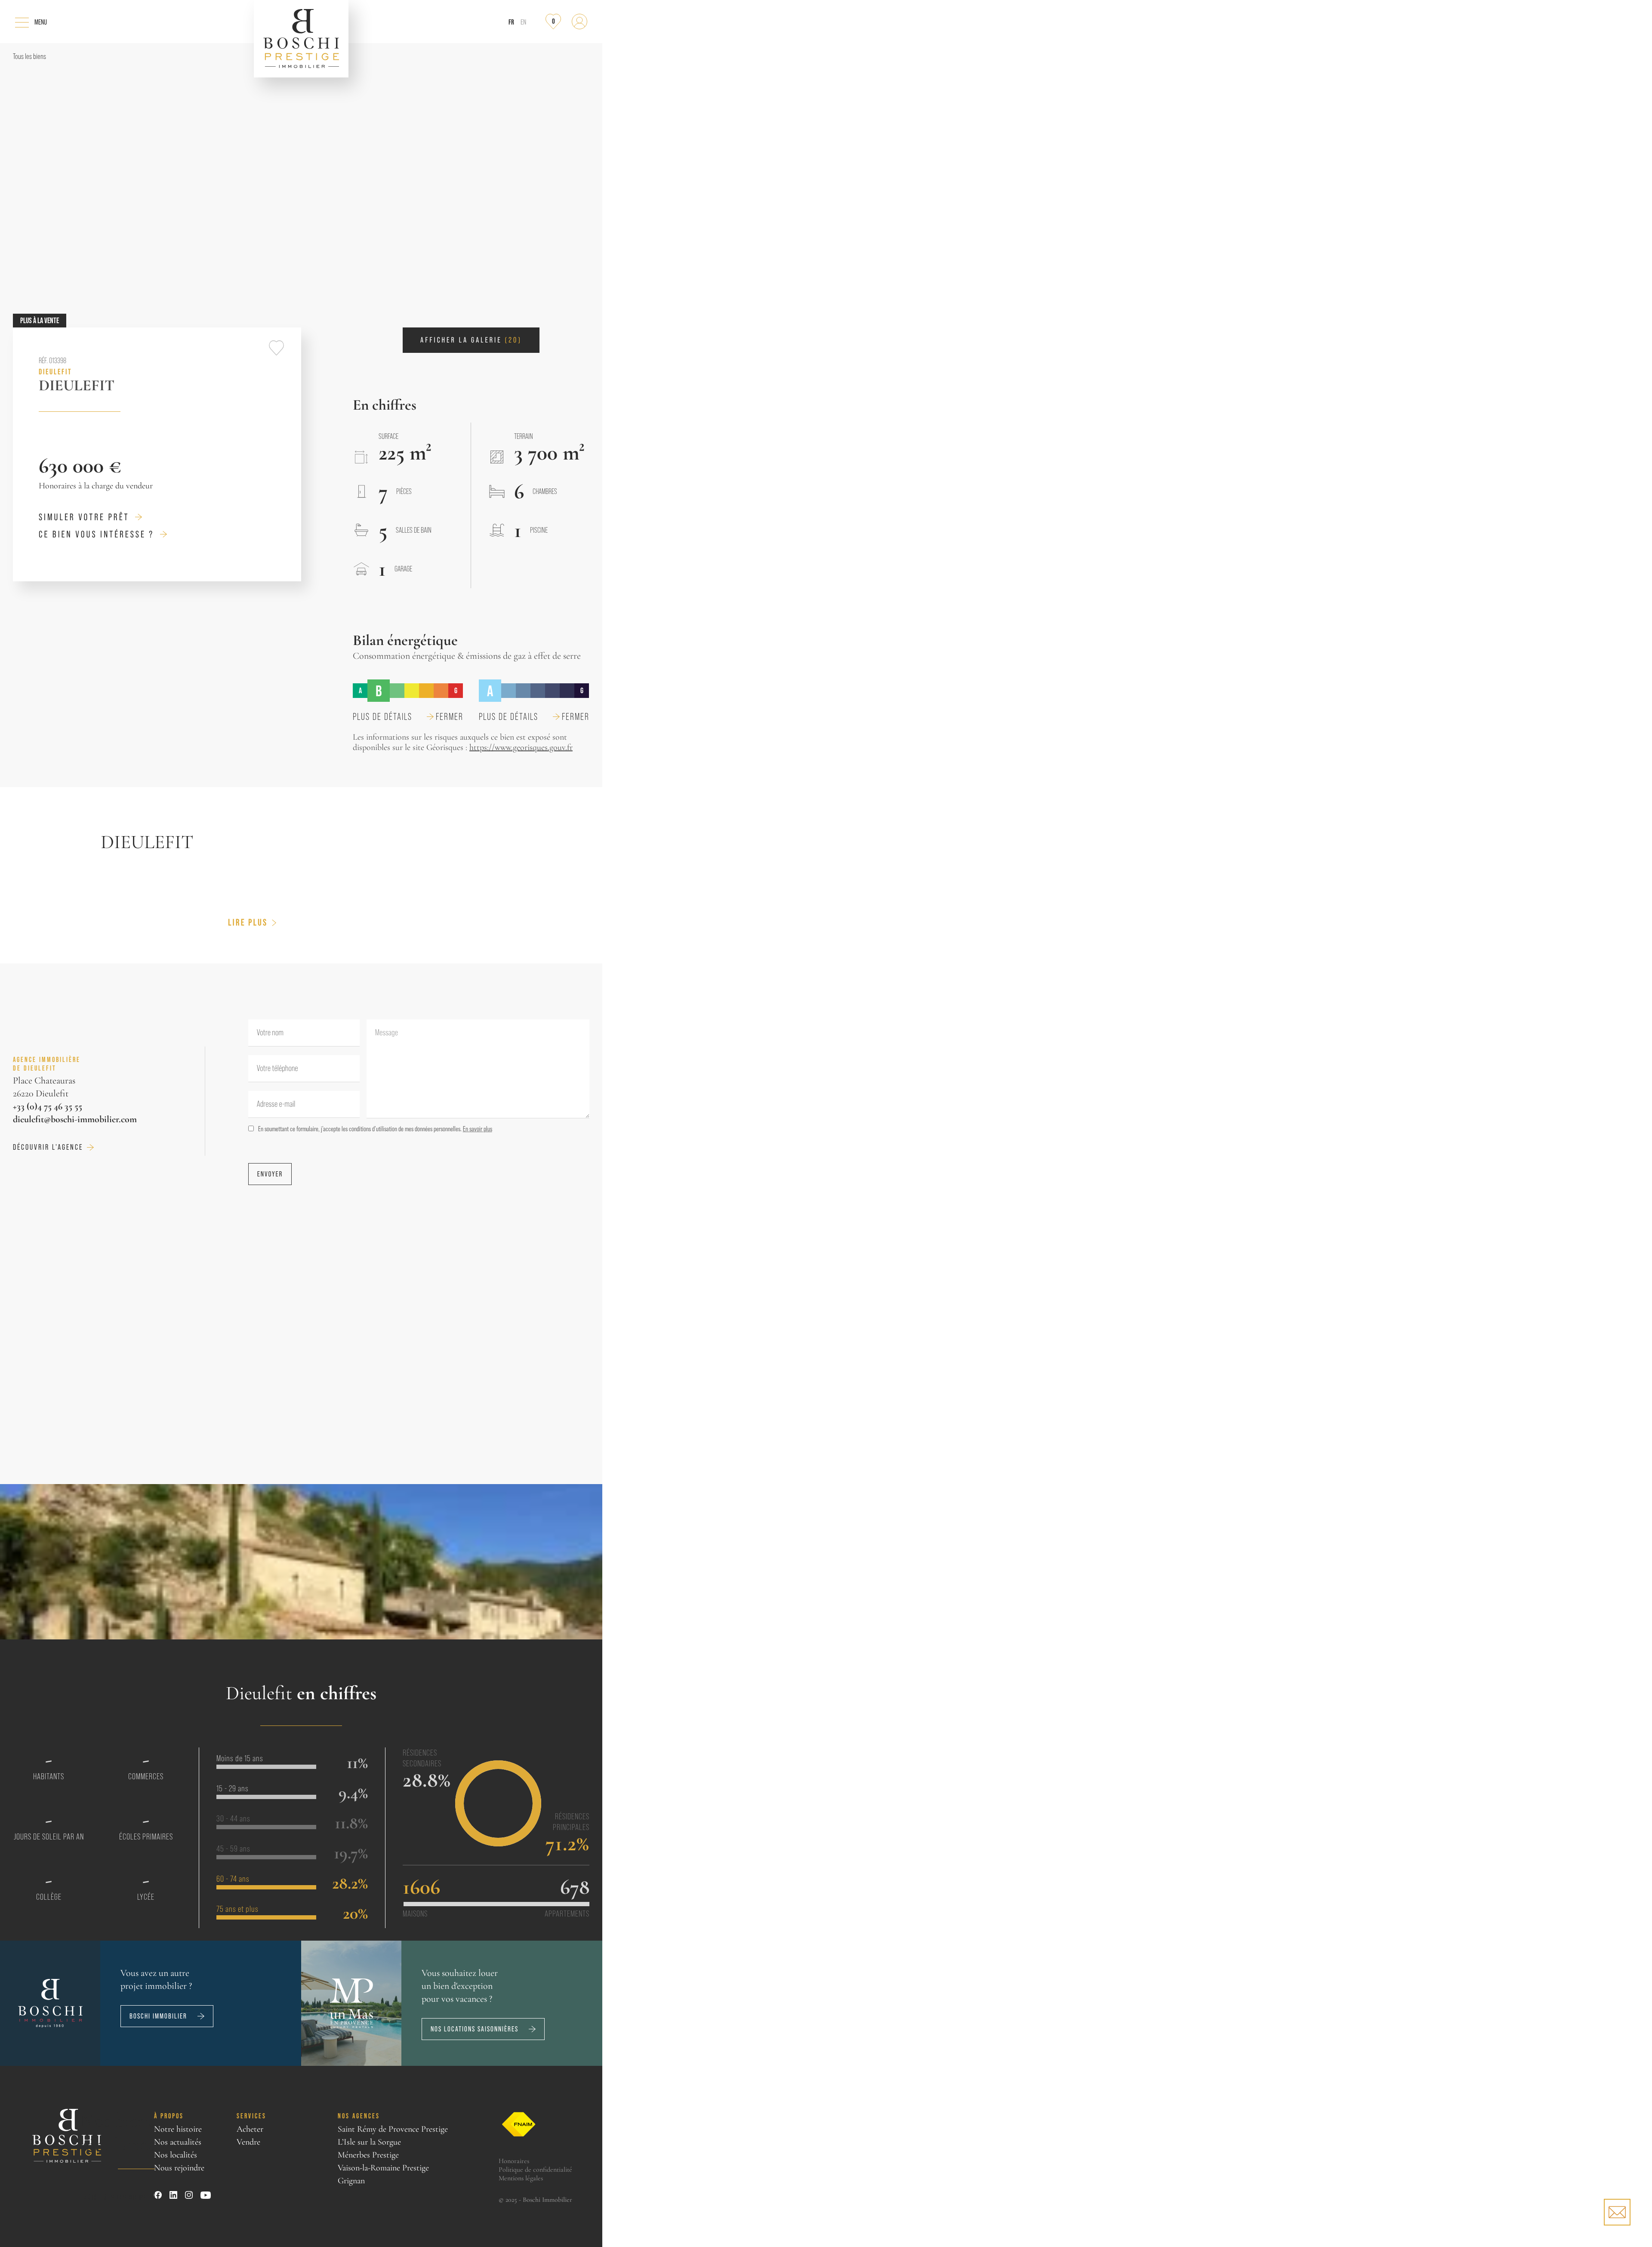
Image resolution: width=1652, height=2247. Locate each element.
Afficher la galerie (471, 340)
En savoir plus (478, 1129)
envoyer (270, 1174)
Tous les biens (29, 56)
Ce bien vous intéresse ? (96, 534)
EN (523, 22)
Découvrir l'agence (48, 1147)
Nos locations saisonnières (475, 2029)
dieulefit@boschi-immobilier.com (75, 1119)
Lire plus (248, 923)
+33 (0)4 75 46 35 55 (48, 1106)
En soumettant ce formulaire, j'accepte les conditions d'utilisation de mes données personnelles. (375, 1129)
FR (511, 22)
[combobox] (265, 1069)
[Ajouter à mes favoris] (276, 348)
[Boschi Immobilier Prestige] (301, 39)
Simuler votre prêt (84, 517)
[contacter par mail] (1617, 2212)
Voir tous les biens (115, 2197)
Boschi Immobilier (158, 2016)
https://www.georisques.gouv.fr (521, 747)
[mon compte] (579, 22)
